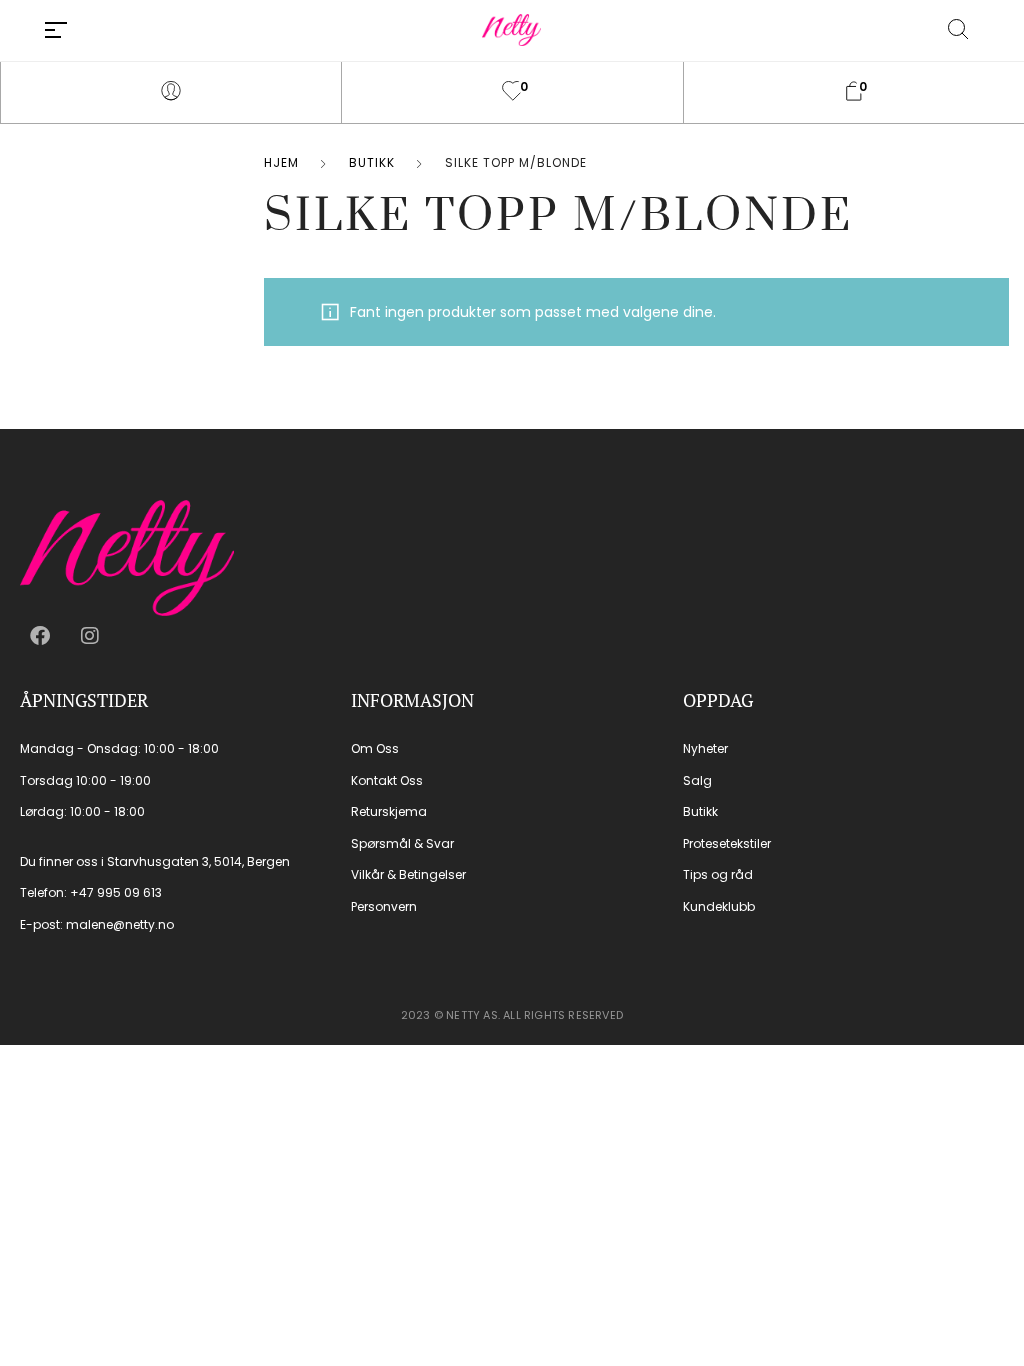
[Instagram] (90, 636)
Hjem (281, 162)
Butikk (372, 162)
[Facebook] (40, 636)
